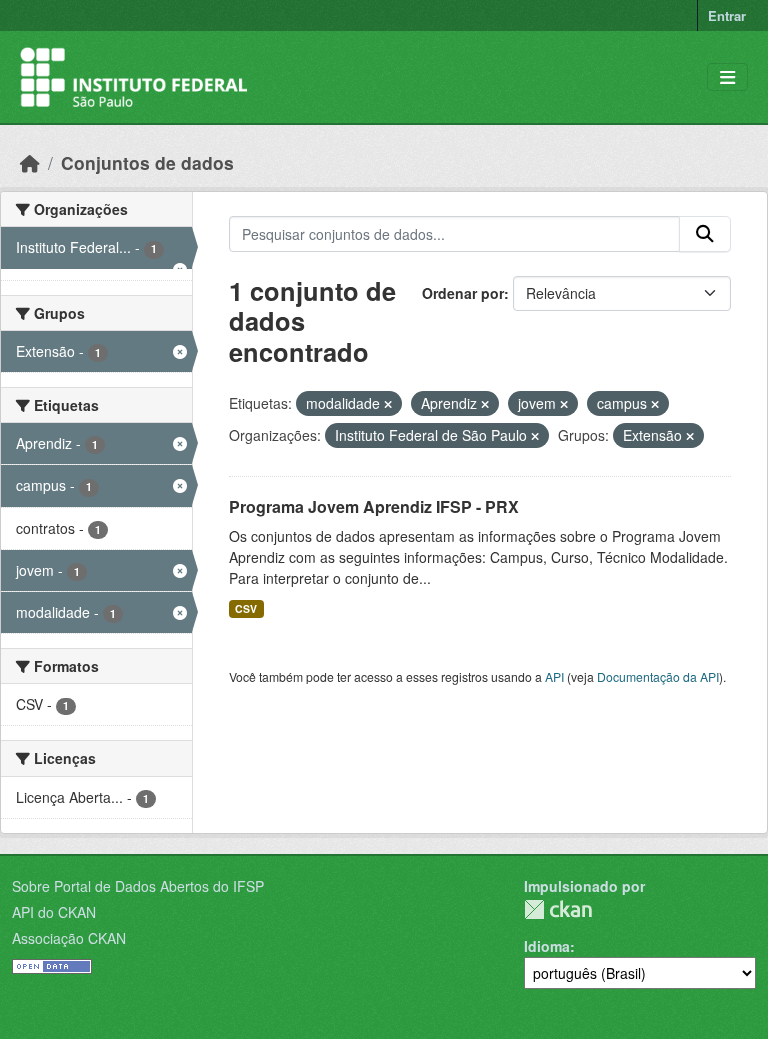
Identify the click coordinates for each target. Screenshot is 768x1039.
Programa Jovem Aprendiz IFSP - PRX (374, 506)
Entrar (727, 15)
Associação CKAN (69, 938)
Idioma (547, 946)
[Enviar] (705, 234)
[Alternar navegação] (727, 77)
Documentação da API (658, 676)
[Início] (30, 162)
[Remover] (388, 404)
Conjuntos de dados (147, 162)
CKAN (558, 909)
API (554, 676)
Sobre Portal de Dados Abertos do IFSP (138, 886)
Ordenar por (463, 293)
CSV (246, 608)
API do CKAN (54, 912)
